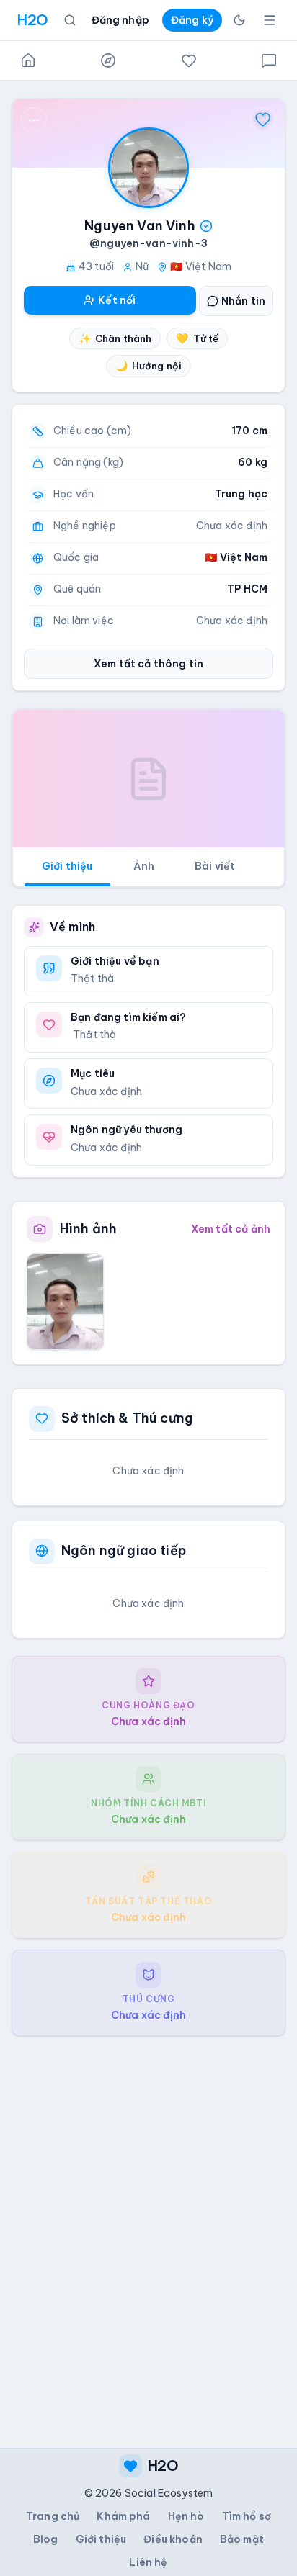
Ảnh (144, 866)
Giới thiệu (67, 866)
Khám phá (123, 2516)
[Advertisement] (148, 2230)
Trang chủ (53, 2516)
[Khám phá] (108, 60)
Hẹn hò (186, 2516)
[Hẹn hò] (189, 60)
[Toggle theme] (239, 20)
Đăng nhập (120, 20)
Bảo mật (242, 2539)
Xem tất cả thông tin (148, 664)
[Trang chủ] (28, 60)
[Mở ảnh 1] (65, 1302)
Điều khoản (173, 2539)
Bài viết (215, 866)
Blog (46, 2539)
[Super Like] (263, 120)
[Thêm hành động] (34, 120)
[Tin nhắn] (269, 60)
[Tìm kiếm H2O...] (70, 20)
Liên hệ (148, 2562)
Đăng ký (192, 20)
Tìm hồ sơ (247, 2516)
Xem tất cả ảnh (231, 1229)
